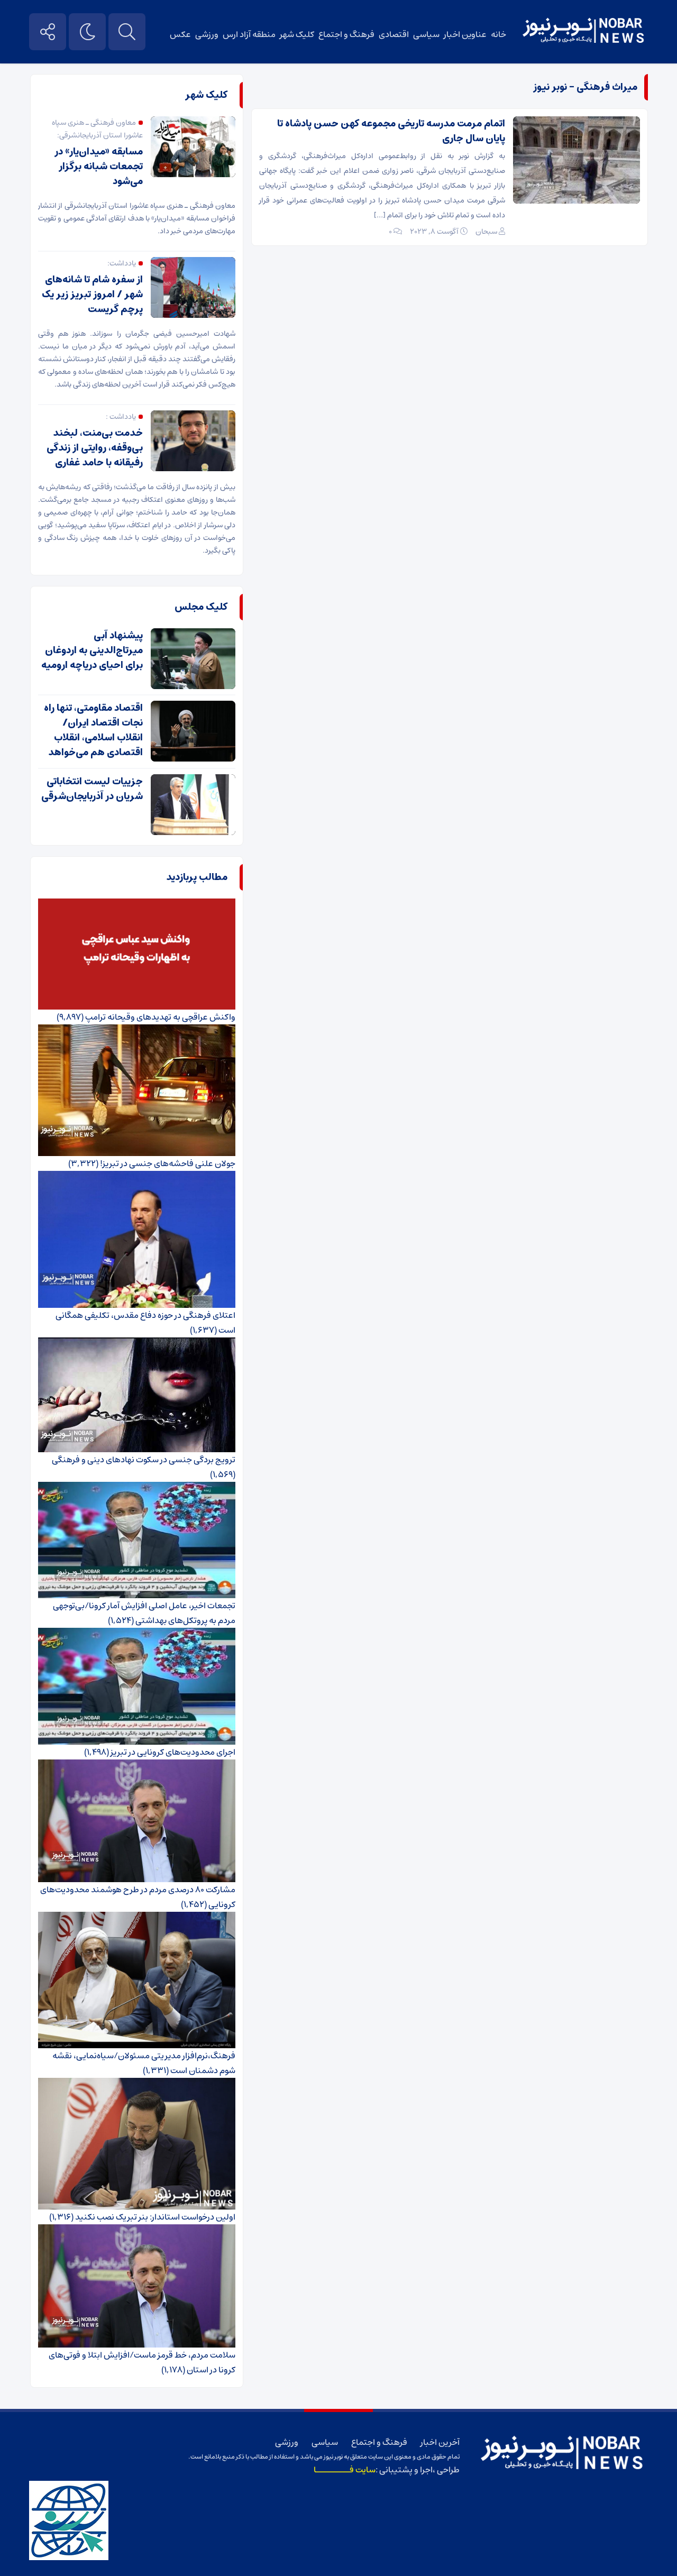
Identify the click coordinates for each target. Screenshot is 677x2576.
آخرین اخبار (440, 2442)
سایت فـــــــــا (345, 2470)
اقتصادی (394, 34)
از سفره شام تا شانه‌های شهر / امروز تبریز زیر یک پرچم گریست (92, 295)
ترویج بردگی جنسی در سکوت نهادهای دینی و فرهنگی (144, 1460)
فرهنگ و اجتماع (346, 34)
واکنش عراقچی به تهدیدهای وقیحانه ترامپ (160, 1017)
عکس (180, 34)
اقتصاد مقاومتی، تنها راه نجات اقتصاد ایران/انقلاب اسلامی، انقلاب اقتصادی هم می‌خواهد (93, 730)
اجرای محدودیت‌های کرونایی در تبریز (173, 1752)
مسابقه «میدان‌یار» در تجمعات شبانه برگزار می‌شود (99, 167)
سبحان (486, 232)
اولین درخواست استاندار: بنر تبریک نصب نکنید (155, 2217)
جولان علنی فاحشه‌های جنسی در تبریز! (168, 1163)
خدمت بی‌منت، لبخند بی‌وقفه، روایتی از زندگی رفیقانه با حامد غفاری (95, 448)
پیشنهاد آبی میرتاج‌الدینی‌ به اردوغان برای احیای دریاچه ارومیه (92, 650)
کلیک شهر (297, 34)
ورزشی (207, 34)
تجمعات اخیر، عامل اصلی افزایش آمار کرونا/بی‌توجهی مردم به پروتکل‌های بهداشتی (144, 1613)
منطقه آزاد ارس (249, 34)
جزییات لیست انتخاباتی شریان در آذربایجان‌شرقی (92, 789)
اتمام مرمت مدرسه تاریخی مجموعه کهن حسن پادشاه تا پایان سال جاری (391, 131)
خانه (498, 34)
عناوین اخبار (465, 34)
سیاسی (426, 34)
